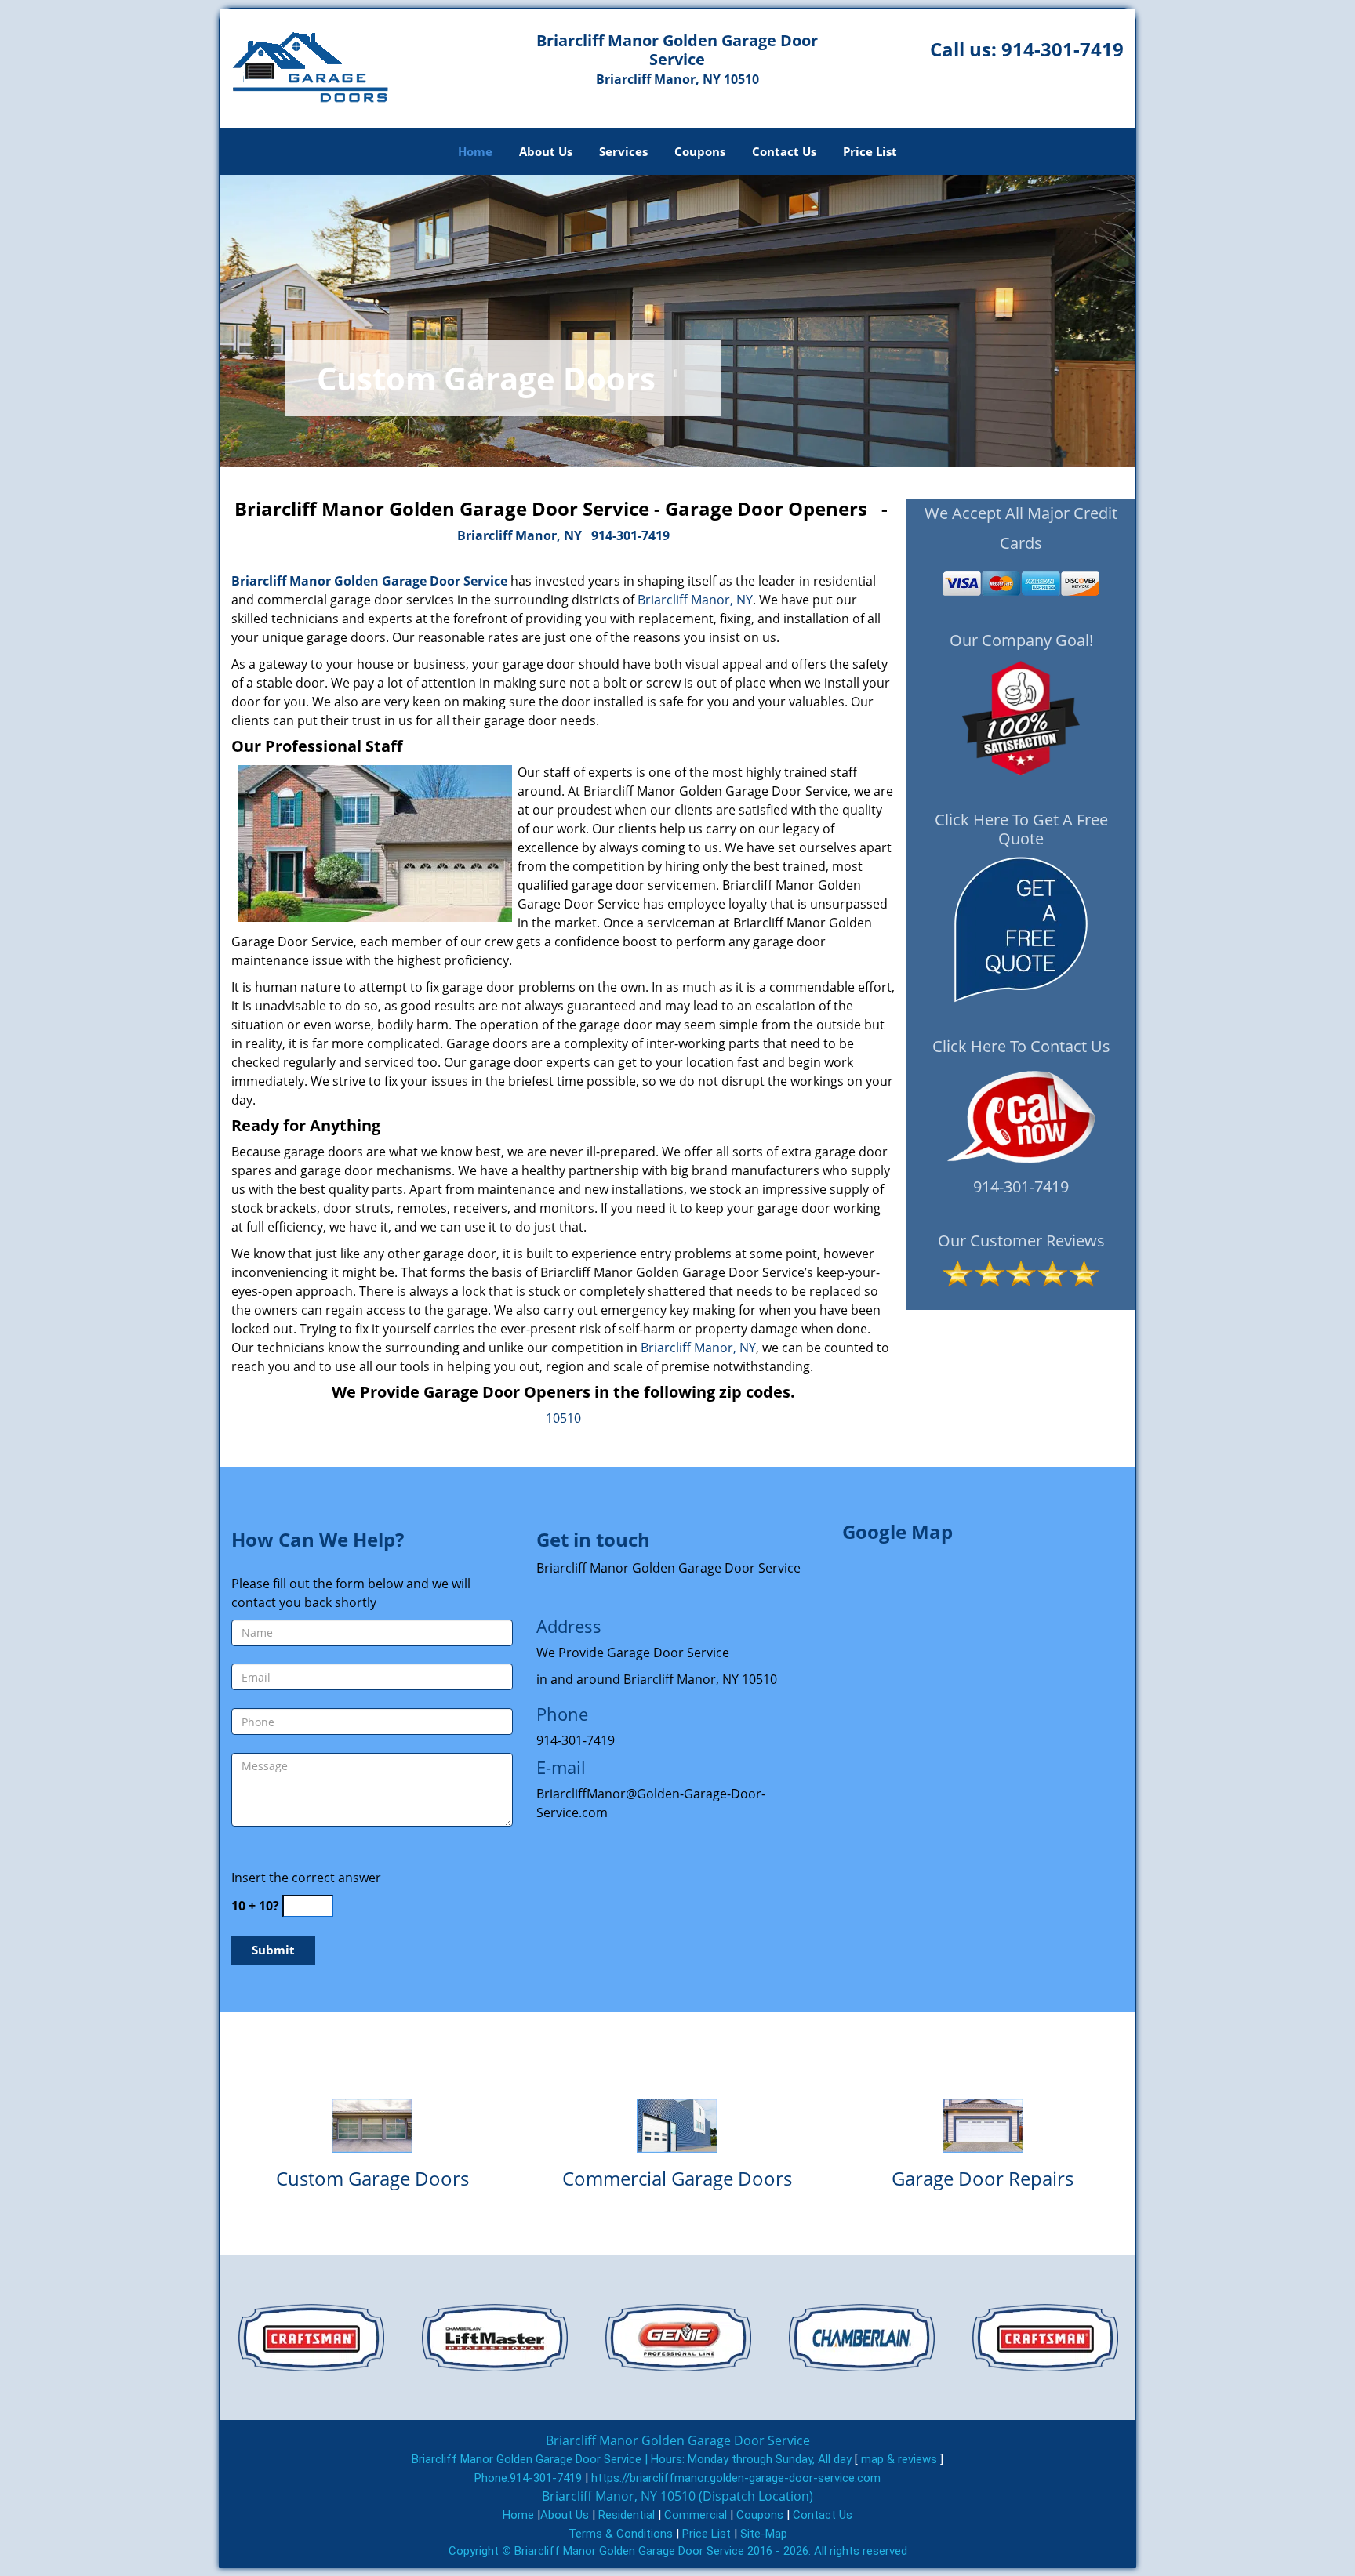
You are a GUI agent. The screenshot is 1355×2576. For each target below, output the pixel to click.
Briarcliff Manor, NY (519, 535)
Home (475, 151)
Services (623, 151)
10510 (563, 1418)
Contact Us (784, 151)
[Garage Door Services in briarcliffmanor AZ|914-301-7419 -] (372, 2125)
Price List (870, 151)
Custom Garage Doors (372, 2178)
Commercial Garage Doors (677, 2178)
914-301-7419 (1063, 49)
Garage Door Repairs (983, 2178)
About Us (546, 151)
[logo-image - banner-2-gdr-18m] (677, 321)
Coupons (700, 151)
